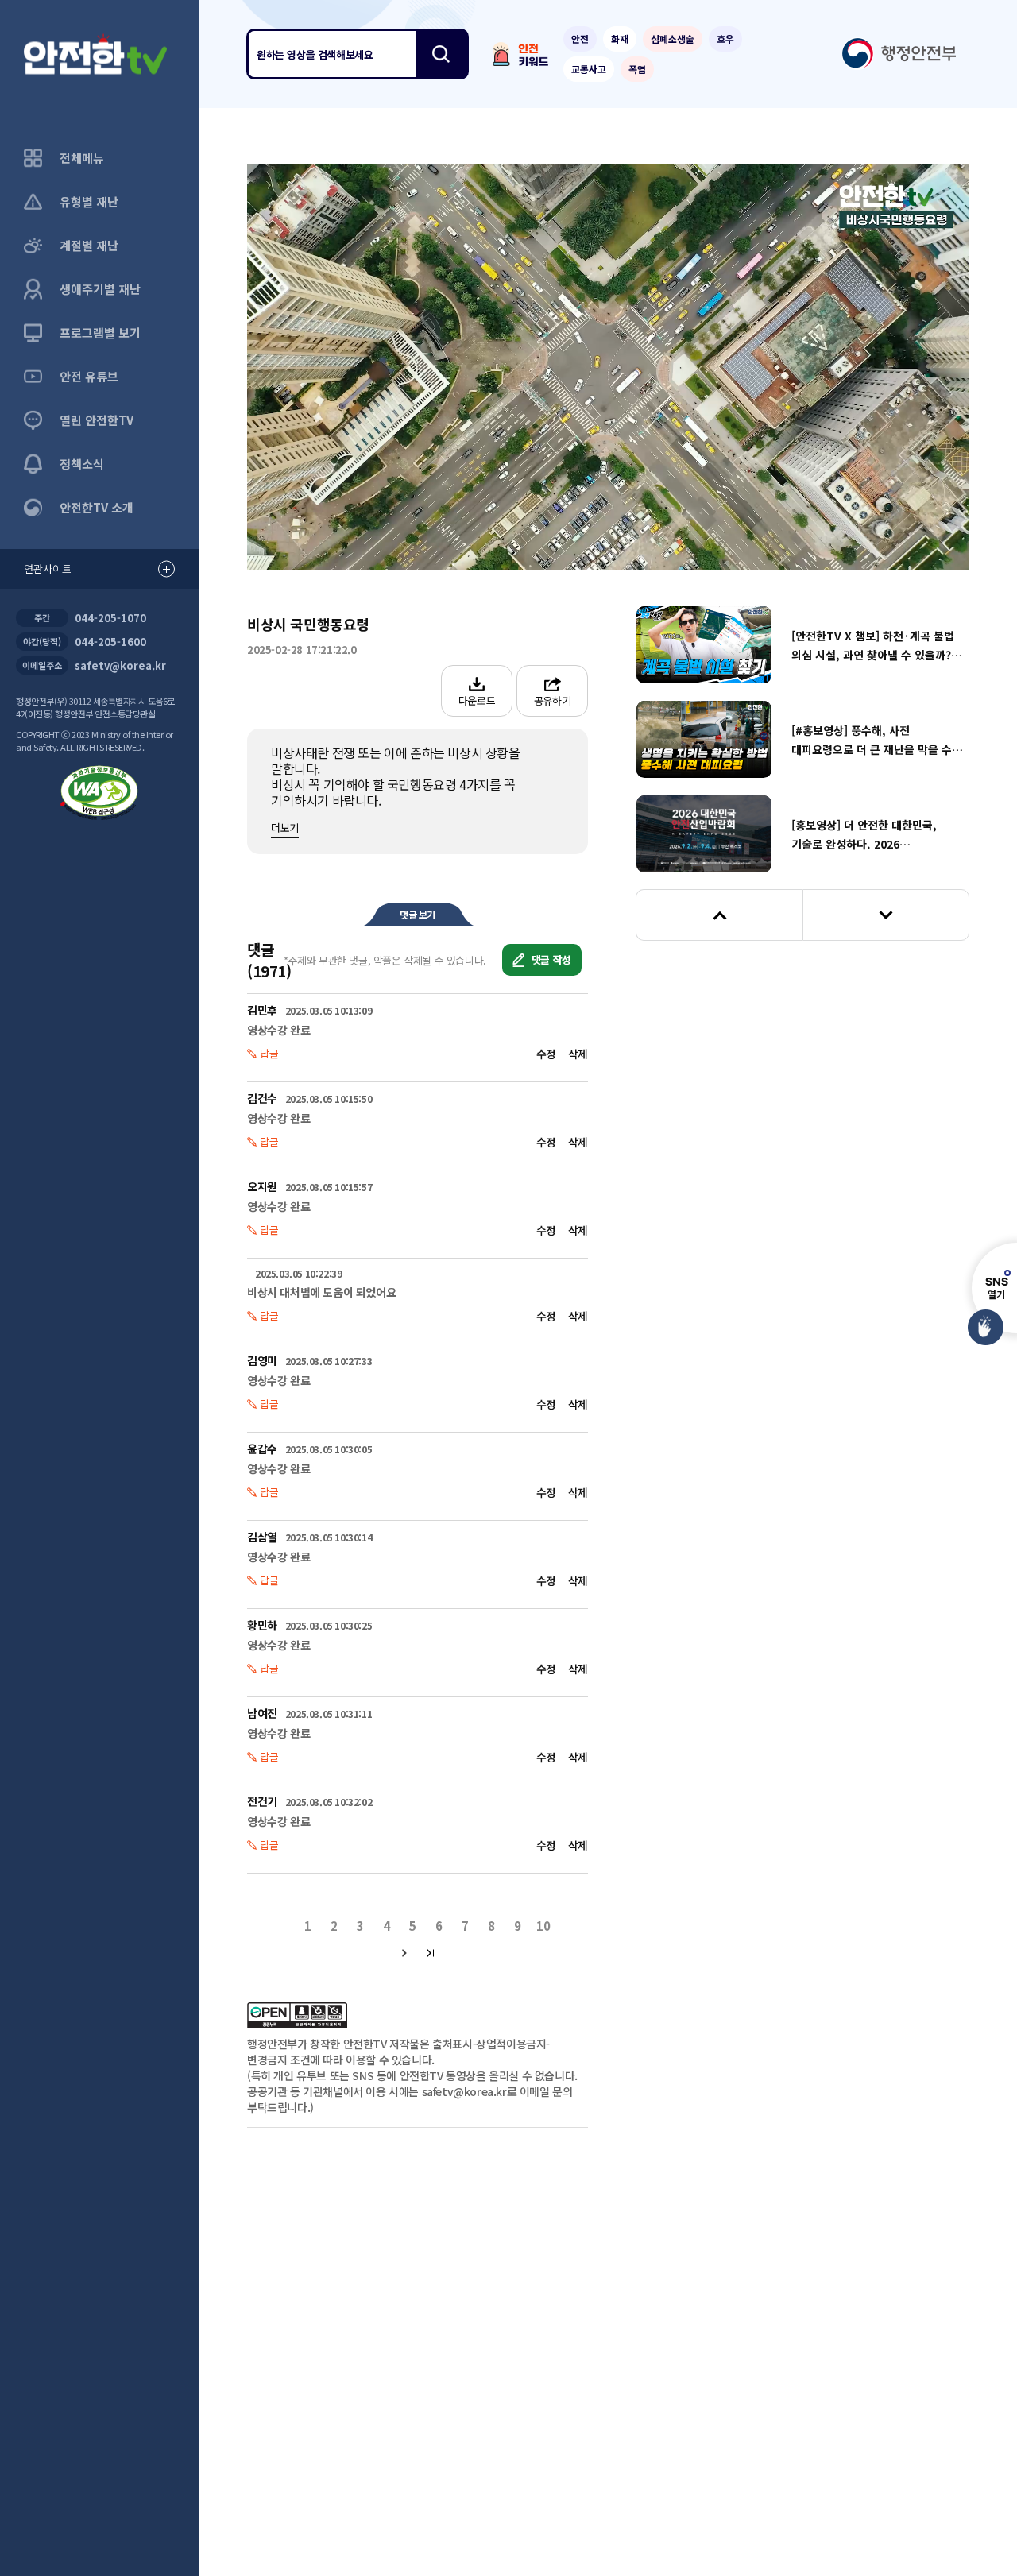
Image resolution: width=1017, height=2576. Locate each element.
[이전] (719, 915)
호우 (725, 39)
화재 (620, 39)
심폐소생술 (673, 39)
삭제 (578, 1054)
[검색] (441, 54)
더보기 (285, 828)
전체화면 (938, 532)
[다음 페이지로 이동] (405, 1953)
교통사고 (589, 69)
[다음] (886, 915)
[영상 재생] (608, 367)
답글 (269, 1053)
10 (431, 367)
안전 (580, 39)
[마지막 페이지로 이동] (431, 1953)
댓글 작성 (550, 959)
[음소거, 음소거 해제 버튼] (384, 533)
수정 (546, 1054)
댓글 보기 (418, 914)
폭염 (637, 69)
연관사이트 (48, 569)
